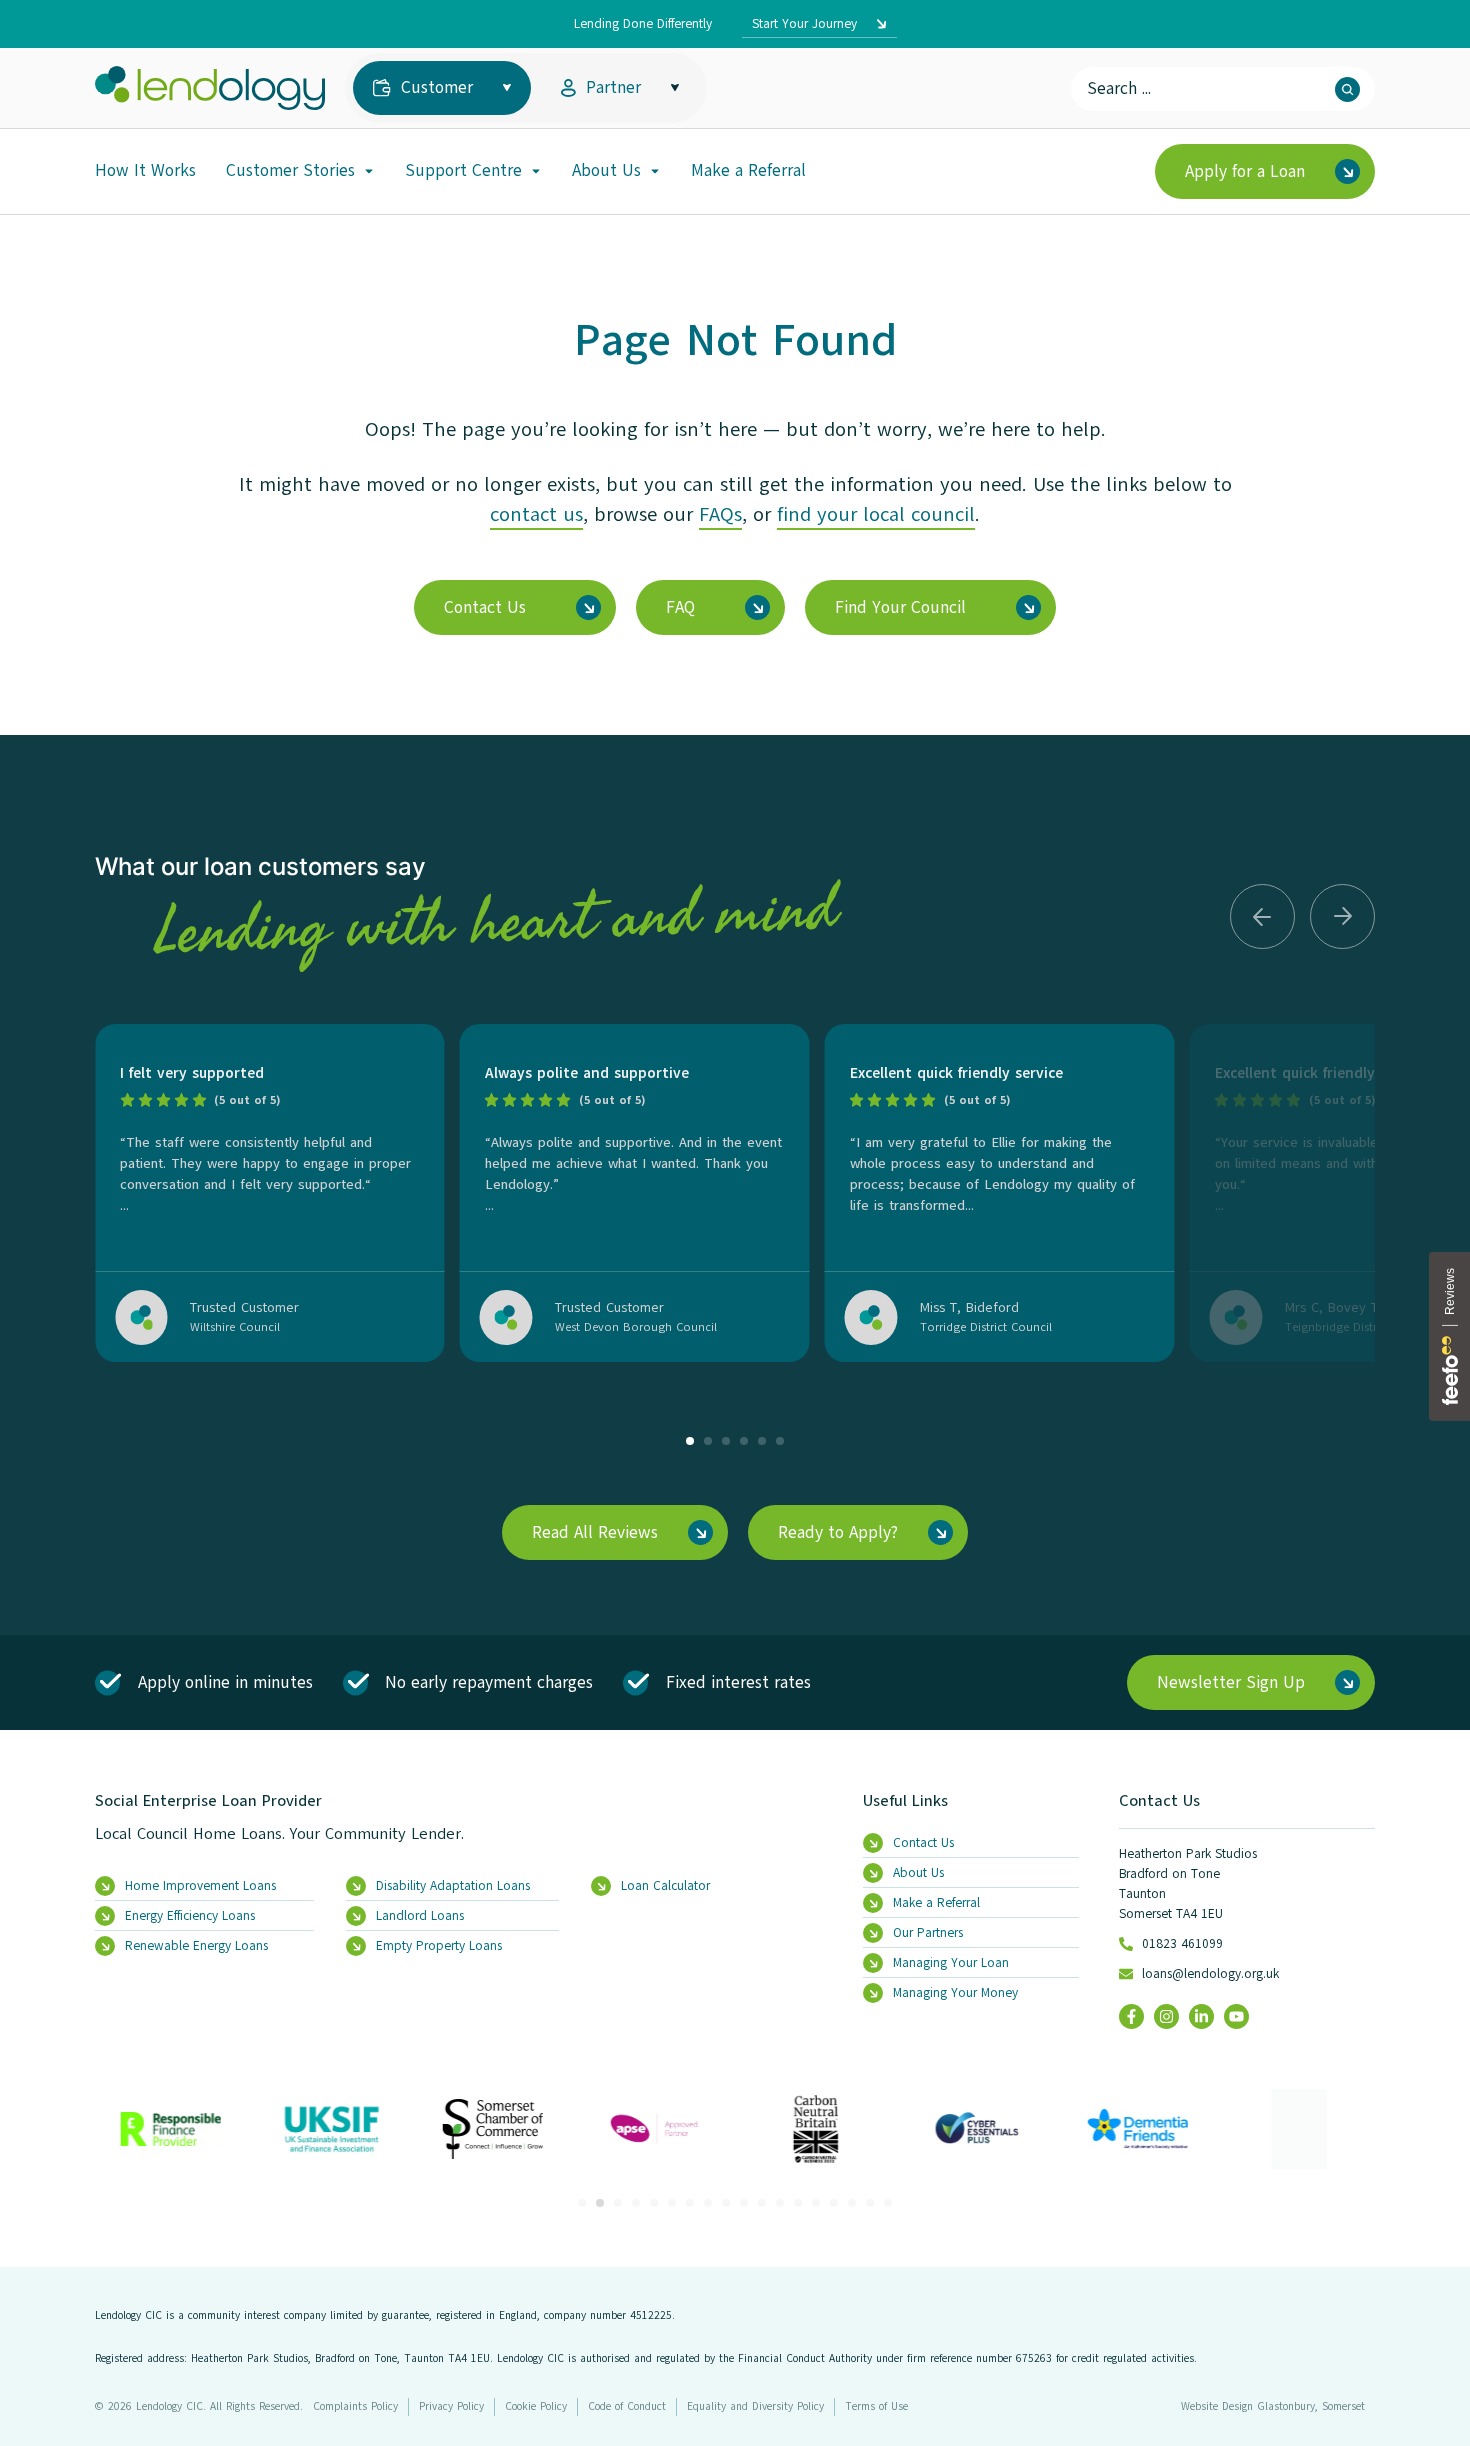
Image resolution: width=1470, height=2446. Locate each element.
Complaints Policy (355, 2406)
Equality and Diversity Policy (755, 2406)
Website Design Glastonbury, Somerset (1273, 2406)
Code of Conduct (627, 2406)
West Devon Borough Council (636, 1327)
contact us (536, 514)
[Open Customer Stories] (369, 171)
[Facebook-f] (1131, 2016)
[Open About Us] (655, 171)
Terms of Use (876, 2406)
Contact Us (1159, 1801)
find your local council (876, 514)
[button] (1262, 916)
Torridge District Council (986, 1327)
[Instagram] (1166, 2016)
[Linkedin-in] (1201, 2016)
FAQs (720, 514)
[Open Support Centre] (536, 171)
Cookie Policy (536, 2406)
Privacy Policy (451, 2406)
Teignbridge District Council (1360, 1327)
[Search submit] (1347, 89)
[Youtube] (1236, 2016)
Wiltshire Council (235, 1327)
